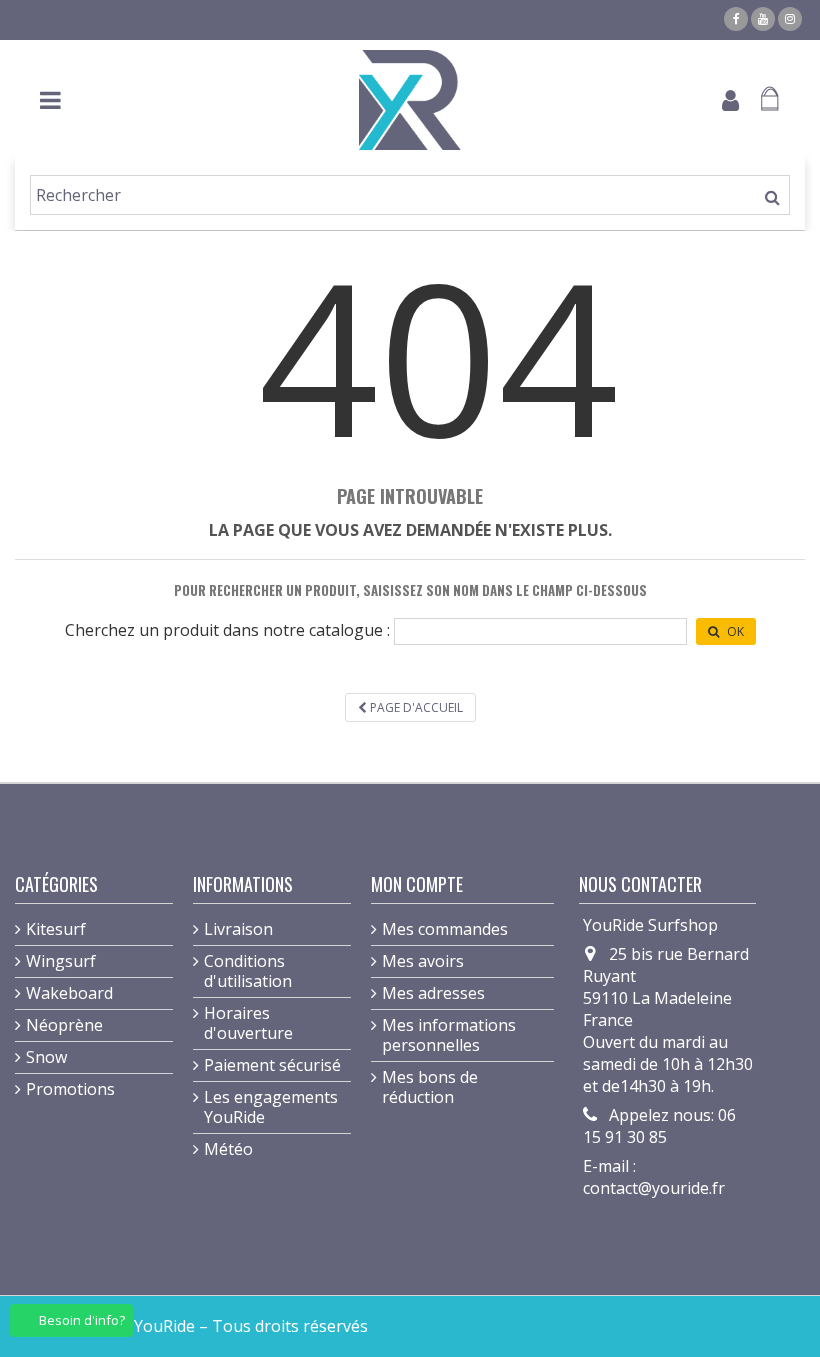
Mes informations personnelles (449, 1035)
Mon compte (417, 884)
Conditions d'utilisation (248, 971)
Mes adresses (433, 993)
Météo (228, 1149)
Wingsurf (61, 961)
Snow (46, 1057)
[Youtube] (763, 19)
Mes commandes (445, 929)
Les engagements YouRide (271, 1107)
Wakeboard (69, 993)
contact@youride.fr (654, 1188)
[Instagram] (790, 19)
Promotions (70, 1089)
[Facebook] (736, 19)
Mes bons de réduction (430, 1087)
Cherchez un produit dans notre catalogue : (227, 630)
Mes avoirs (423, 961)
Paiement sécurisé (272, 1065)
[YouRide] (410, 100)
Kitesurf (56, 929)
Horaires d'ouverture (248, 1023)
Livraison (238, 929)
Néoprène (64, 1025)
